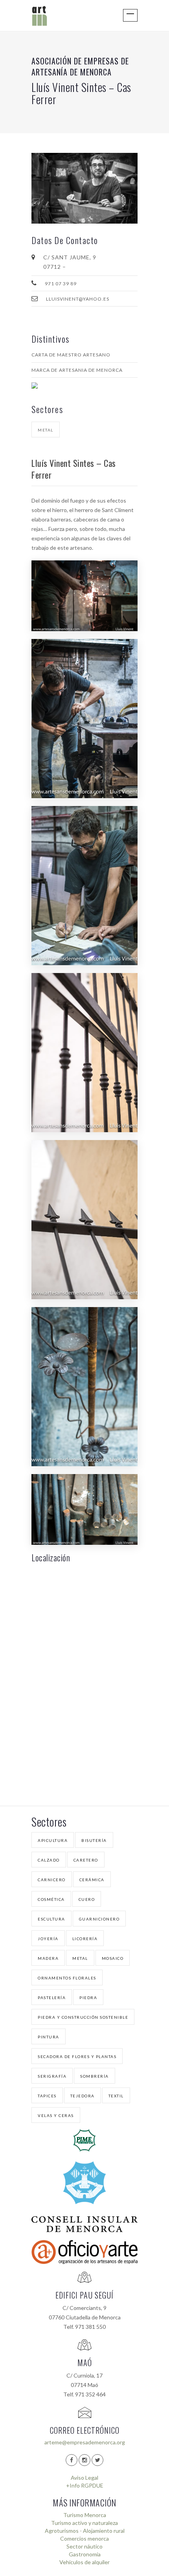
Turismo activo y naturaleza (84, 2523)
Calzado (49, 1860)
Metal (46, 430)
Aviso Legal (84, 2478)
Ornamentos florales (67, 1978)
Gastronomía (85, 2554)
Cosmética (51, 1899)
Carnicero (52, 1880)
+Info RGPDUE (85, 2485)
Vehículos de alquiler (84, 2562)
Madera (48, 1958)
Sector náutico (84, 2546)
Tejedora (83, 2096)
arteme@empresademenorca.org (85, 2442)
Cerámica (92, 1880)
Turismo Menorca (85, 2515)
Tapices (47, 2096)
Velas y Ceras (56, 2115)
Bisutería (94, 1840)
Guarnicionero (99, 1919)
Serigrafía (52, 2076)
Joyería (48, 1939)
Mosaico (113, 1958)
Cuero (87, 1899)
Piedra (88, 1998)
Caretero (86, 1860)
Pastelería (52, 1998)
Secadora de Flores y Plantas (77, 2056)
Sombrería (95, 2076)
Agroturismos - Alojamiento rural (85, 2531)
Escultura (51, 1919)
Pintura (49, 2037)
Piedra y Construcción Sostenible (83, 2017)
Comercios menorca (84, 2538)
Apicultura (53, 1840)
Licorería (85, 1939)
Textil (116, 2096)
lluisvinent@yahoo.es (78, 299)
